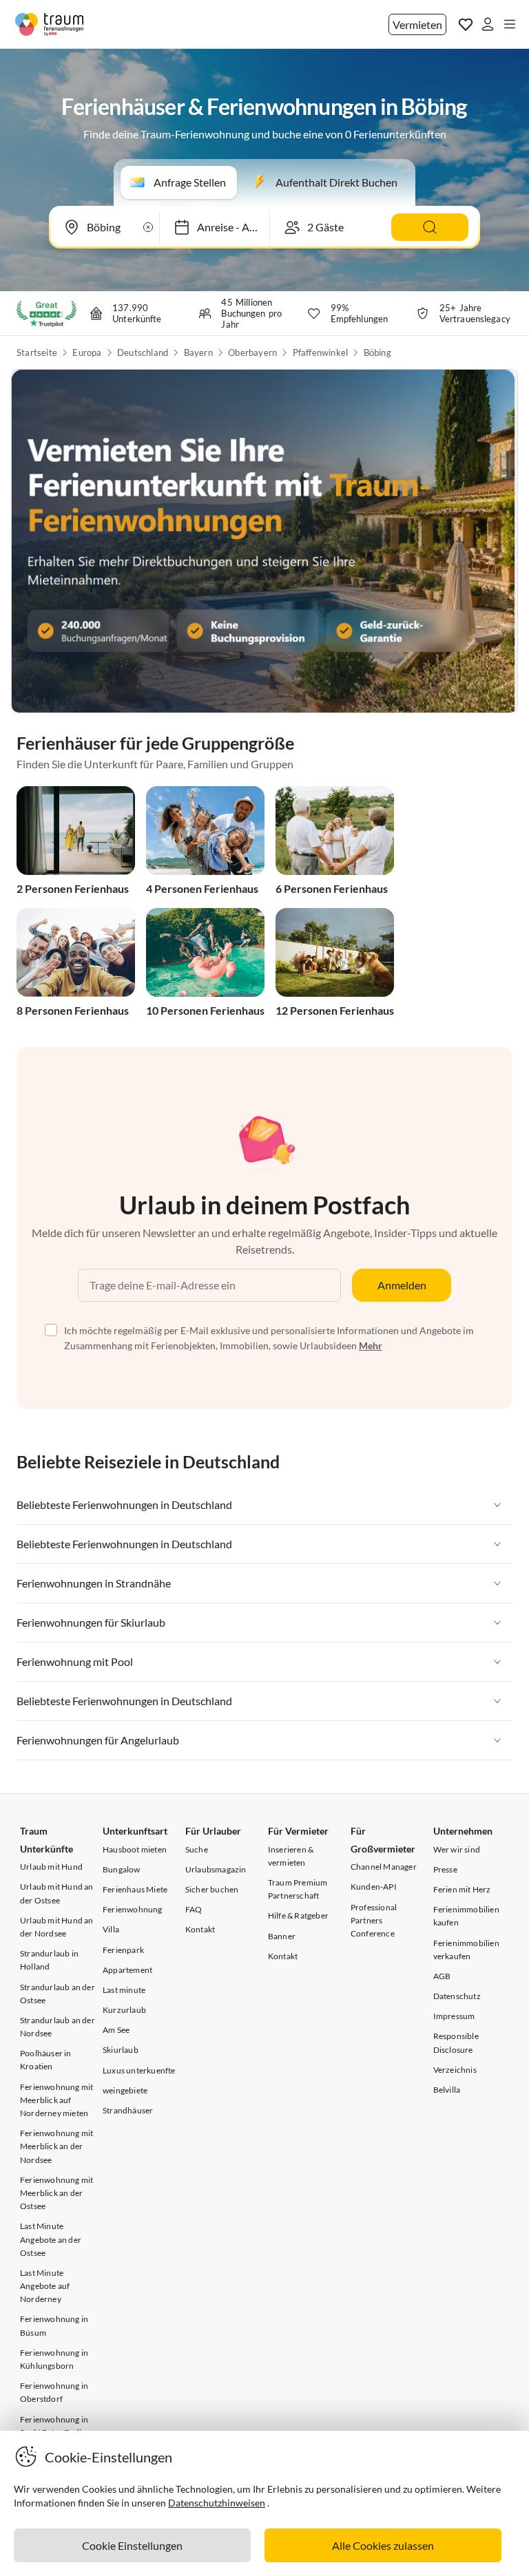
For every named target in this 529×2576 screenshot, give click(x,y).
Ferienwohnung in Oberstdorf (54, 2392)
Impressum (454, 2016)
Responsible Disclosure (456, 2042)
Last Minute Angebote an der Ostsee (51, 2239)
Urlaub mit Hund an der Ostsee (57, 1893)
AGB (442, 1976)
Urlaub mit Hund (51, 1867)
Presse (445, 1869)
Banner (282, 1936)
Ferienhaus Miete (135, 1889)
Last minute (124, 1990)
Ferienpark (123, 1950)
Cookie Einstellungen (132, 2545)
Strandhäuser (128, 2110)
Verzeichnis (455, 2070)
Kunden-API (374, 1887)
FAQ (194, 1909)
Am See (116, 2030)
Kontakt (200, 1929)
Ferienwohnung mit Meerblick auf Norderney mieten (56, 2100)
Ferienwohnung (133, 1909)
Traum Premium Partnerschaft (298, 1889)
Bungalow (122, 1869)
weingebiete (125, 2090)
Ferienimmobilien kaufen (466, 1916)
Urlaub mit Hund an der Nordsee (57, 1927)
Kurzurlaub (124, 2010)
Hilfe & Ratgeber (298, 1915)
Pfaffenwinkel (321, 352)
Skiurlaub (121, 2050)
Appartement (127, 1970)
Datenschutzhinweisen (217, 2503)
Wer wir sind (457, 1849)
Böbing (377, 352)
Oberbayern (252, 352)
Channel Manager (384, 1867)
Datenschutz (457, 1996)
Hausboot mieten (135, 1849)
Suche (197, 1849)
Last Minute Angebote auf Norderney (45, 2286)
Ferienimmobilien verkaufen (466, 1950)
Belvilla (447, 2090)
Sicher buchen (212, 1889)
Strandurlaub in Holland (49, 1960)
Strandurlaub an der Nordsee (58, 2027)
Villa (111, 1929)
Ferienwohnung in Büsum (54, 2325)
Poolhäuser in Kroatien (46, 2060)
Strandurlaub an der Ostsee (58, 1994)
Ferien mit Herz (462, 1889)
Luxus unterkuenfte (139, 2070)
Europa (87, 352)
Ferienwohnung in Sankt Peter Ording (55, 2426)
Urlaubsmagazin (216, 1869)
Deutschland (143, 352)
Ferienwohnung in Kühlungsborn (54, 2359)
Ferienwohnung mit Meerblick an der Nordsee (56, 2146)
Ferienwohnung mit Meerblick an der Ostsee (56, 2193)
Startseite (37, 352)
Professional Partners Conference (374, 1920)
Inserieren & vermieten (291, 1856)
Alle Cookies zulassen (383, 2545)
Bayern (198, 352)
